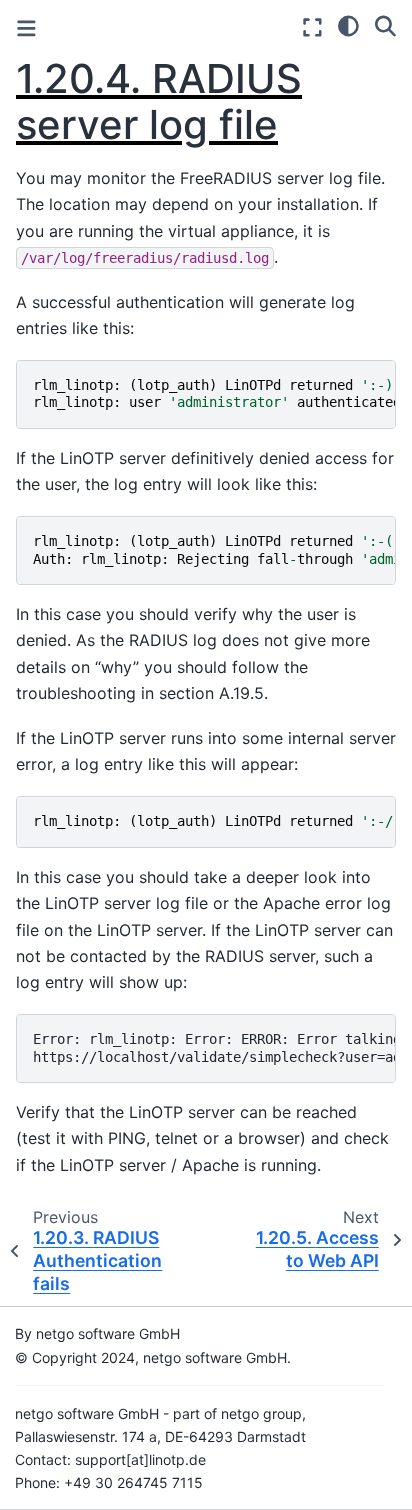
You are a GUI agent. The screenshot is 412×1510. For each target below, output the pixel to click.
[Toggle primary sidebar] (26, 28)
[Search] (385, 25)
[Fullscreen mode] (312, 27)
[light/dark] (348, 25)
